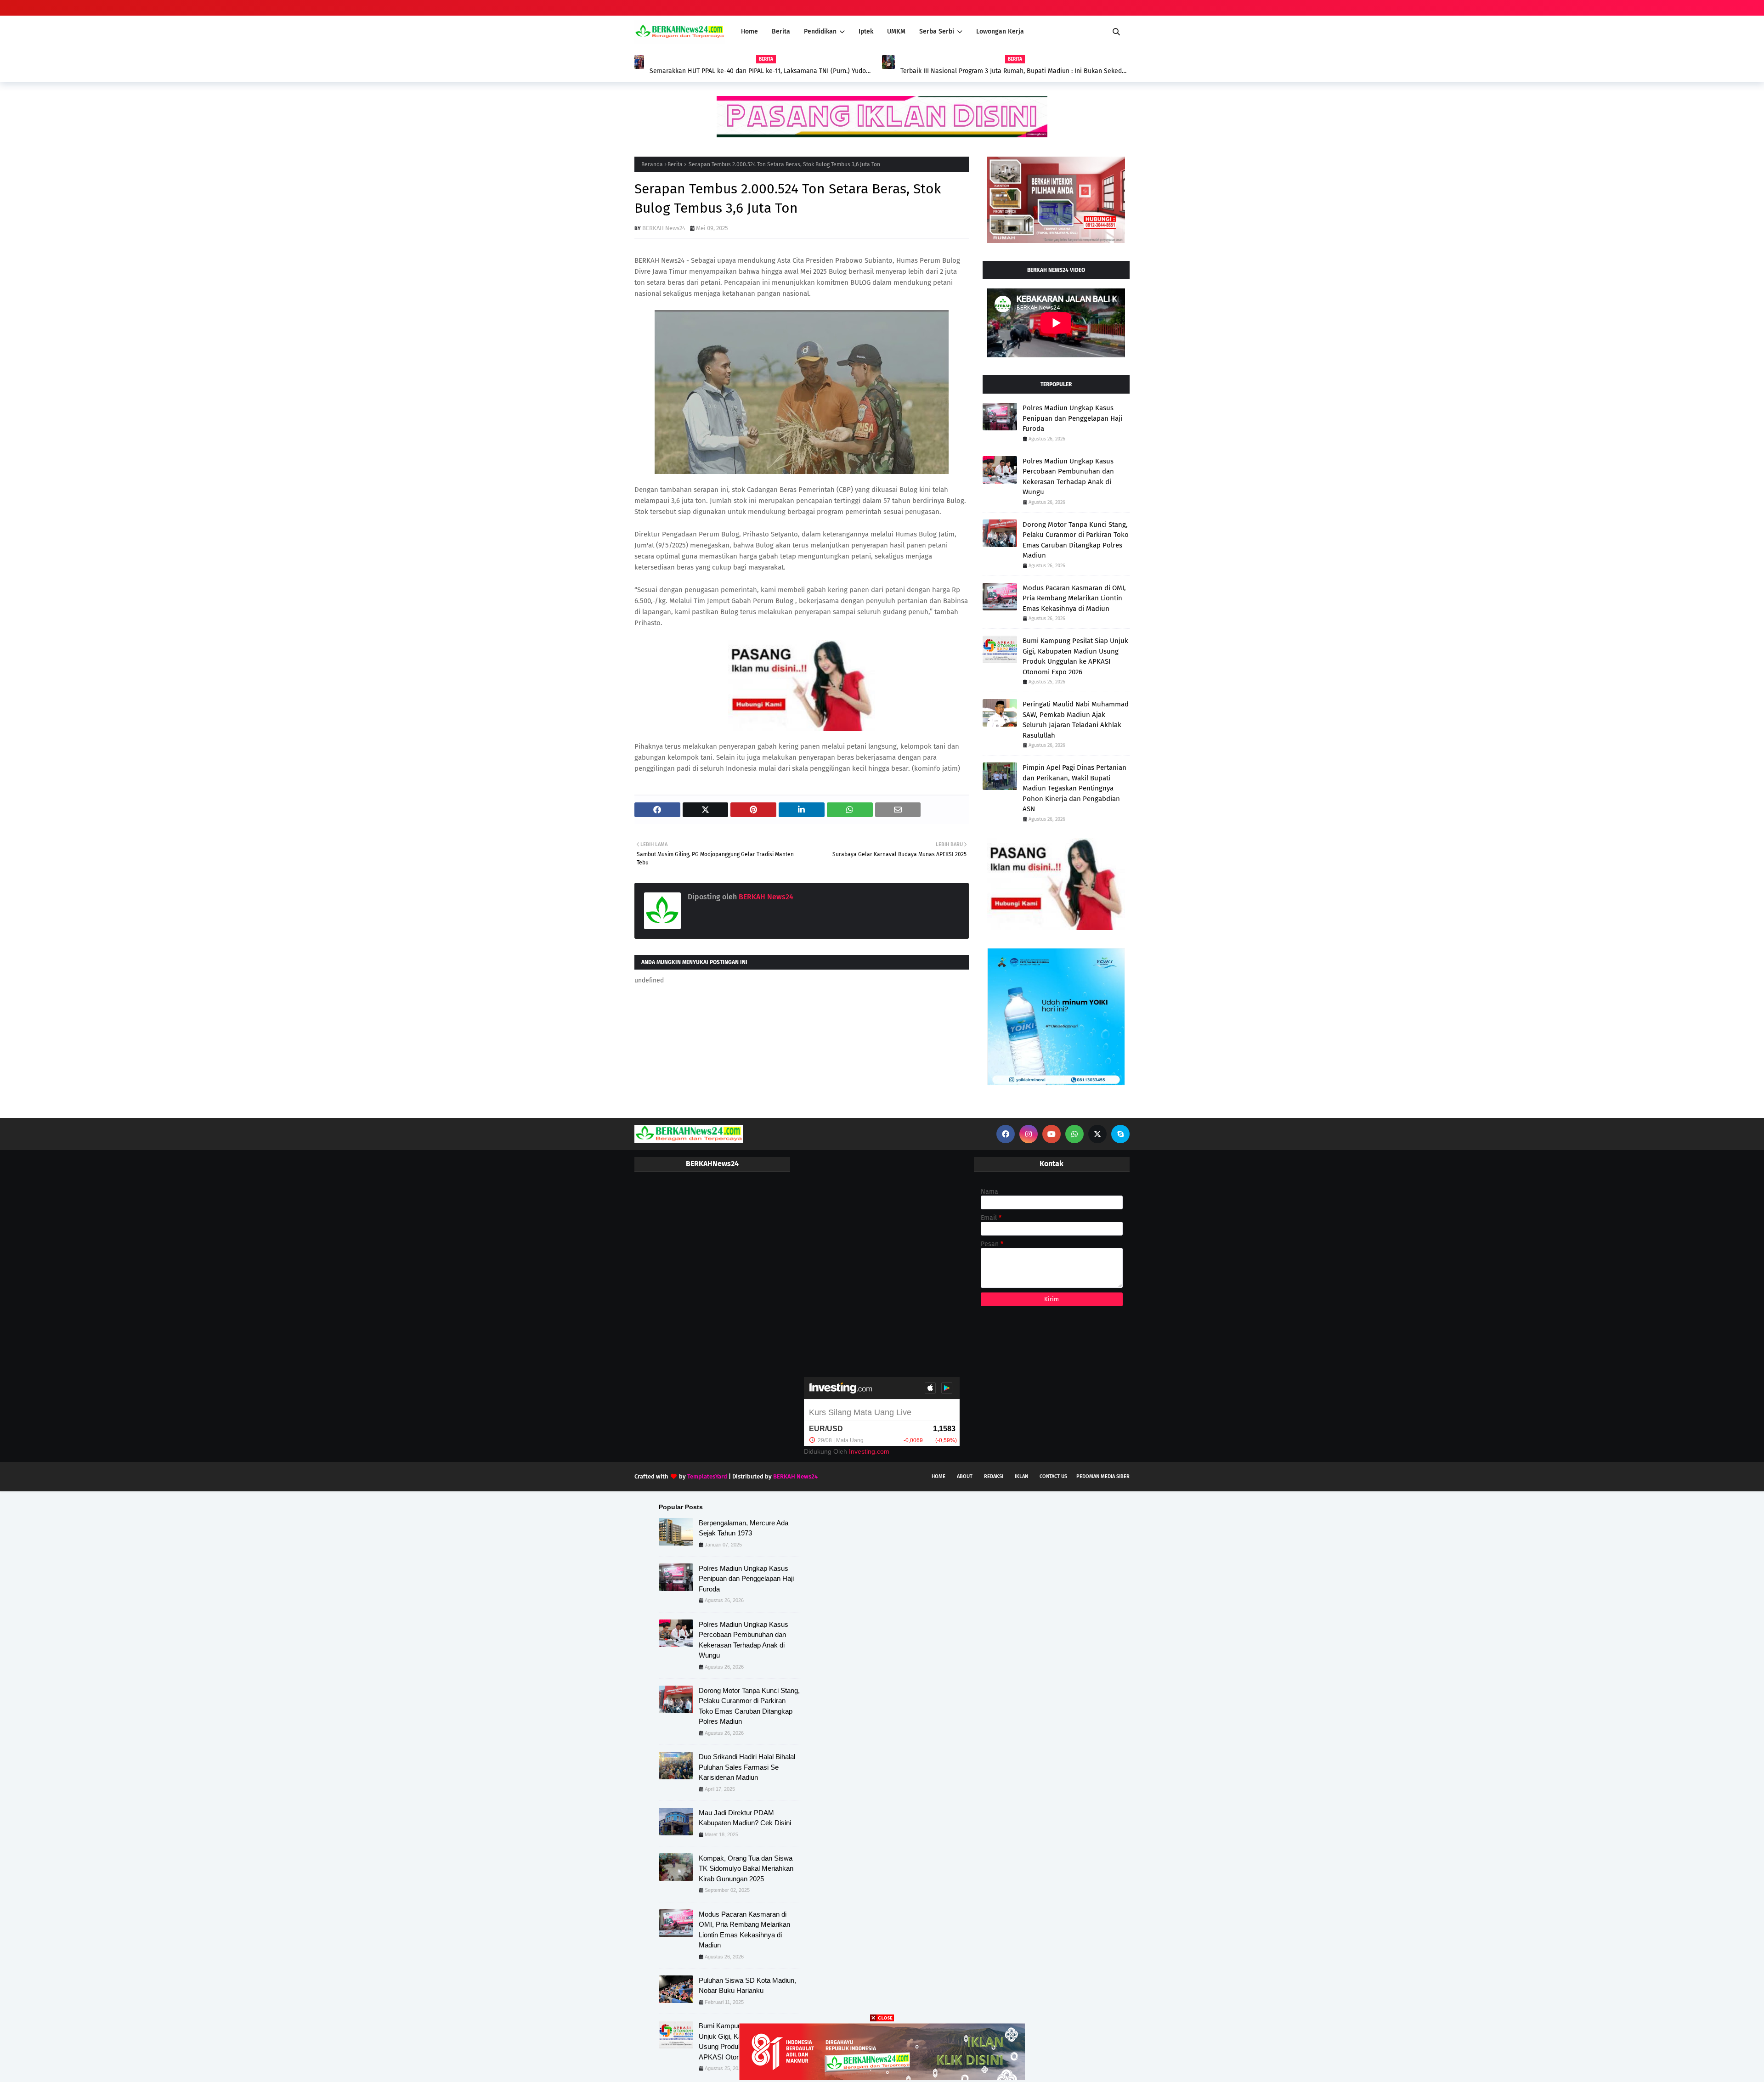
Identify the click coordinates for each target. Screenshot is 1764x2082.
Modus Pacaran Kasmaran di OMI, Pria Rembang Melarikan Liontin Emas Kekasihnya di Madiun (1074, 598)
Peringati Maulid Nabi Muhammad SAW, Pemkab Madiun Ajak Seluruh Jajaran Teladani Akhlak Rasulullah (1076, 720)
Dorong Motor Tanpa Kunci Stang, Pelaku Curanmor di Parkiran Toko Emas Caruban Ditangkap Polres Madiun (1076, 540)
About (965, 1476)
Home (939, 1476)
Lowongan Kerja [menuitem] (1000, 31)
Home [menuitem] (749, 31)
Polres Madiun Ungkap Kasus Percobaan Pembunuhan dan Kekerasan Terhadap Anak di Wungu (1068, 477)
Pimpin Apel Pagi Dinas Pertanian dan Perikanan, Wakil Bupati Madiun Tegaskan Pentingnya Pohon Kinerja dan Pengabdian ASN (1074, 788)
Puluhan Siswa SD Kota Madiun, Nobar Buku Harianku (747, 1986)
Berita (675, 164)
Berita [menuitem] (781, 31)
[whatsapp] (1074, 1134)
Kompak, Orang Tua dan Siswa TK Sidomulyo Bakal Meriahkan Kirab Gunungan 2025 (746, 1868)
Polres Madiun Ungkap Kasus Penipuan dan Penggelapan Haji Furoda (1072, 418)
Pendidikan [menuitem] (820, 31)
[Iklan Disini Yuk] (1056, 928)
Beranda (652, 164)
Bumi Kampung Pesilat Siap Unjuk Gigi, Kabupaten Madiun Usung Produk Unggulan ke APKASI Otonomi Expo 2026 (1075, 656)
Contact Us (1053, 1476)
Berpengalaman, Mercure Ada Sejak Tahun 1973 (743, 1528)
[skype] (1120, 1134)
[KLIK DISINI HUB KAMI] (1056, 241)
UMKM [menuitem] (896, 31)
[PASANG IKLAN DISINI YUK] (882, 135)
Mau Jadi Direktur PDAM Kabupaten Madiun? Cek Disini (745, 1818)
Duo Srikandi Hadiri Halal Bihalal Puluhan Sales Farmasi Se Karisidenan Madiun (747, 1767)
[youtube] (1052, 1134)
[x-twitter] (1097, 1134)
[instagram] (1029, 1134)
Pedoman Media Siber (1103, 1476)
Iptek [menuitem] (866, 31)
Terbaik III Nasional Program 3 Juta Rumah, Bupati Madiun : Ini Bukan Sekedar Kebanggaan (766, 71)
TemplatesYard (707, 1476)
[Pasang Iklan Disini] (882, 2078)
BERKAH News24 (664, 228)
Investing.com (869, 1451)
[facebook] (1006, 1134)
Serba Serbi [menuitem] (937, 31)
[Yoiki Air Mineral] (1056, 1084)
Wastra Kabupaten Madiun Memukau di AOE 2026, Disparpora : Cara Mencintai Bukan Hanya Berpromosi (1013, 71)
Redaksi (994, 1476)
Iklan (1021, 1476)
